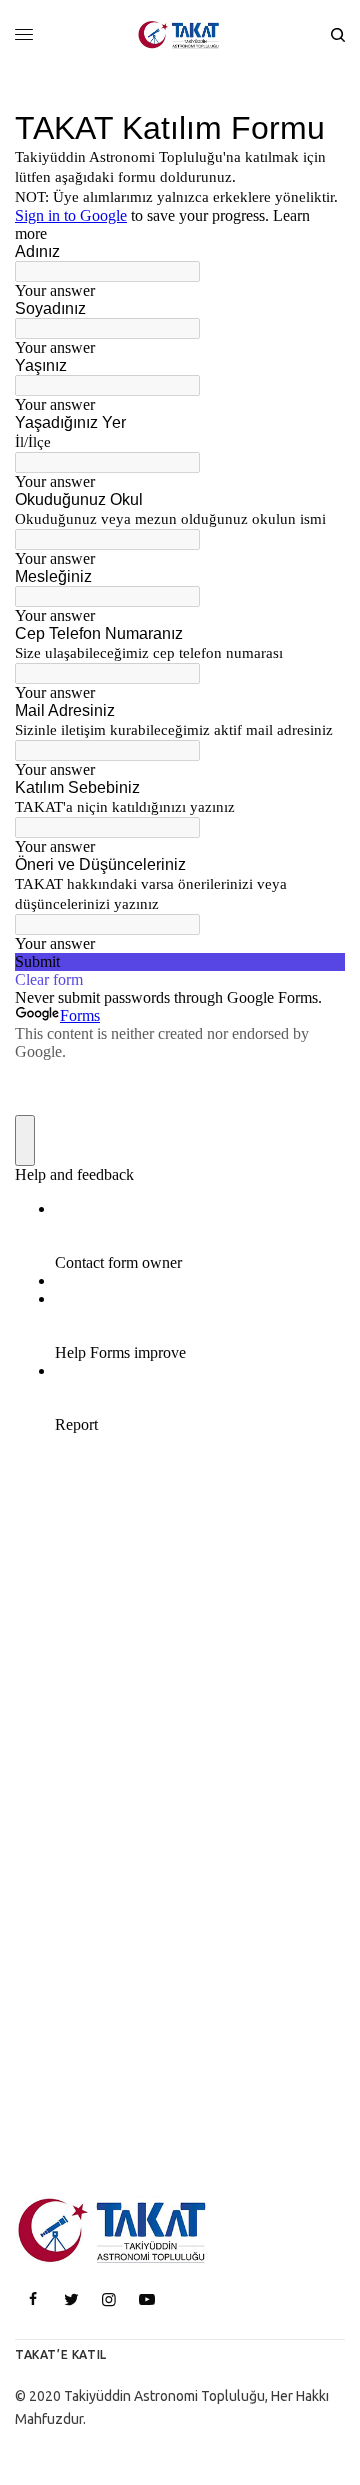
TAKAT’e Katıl (61, 2354)
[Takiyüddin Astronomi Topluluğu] (180, 35)
